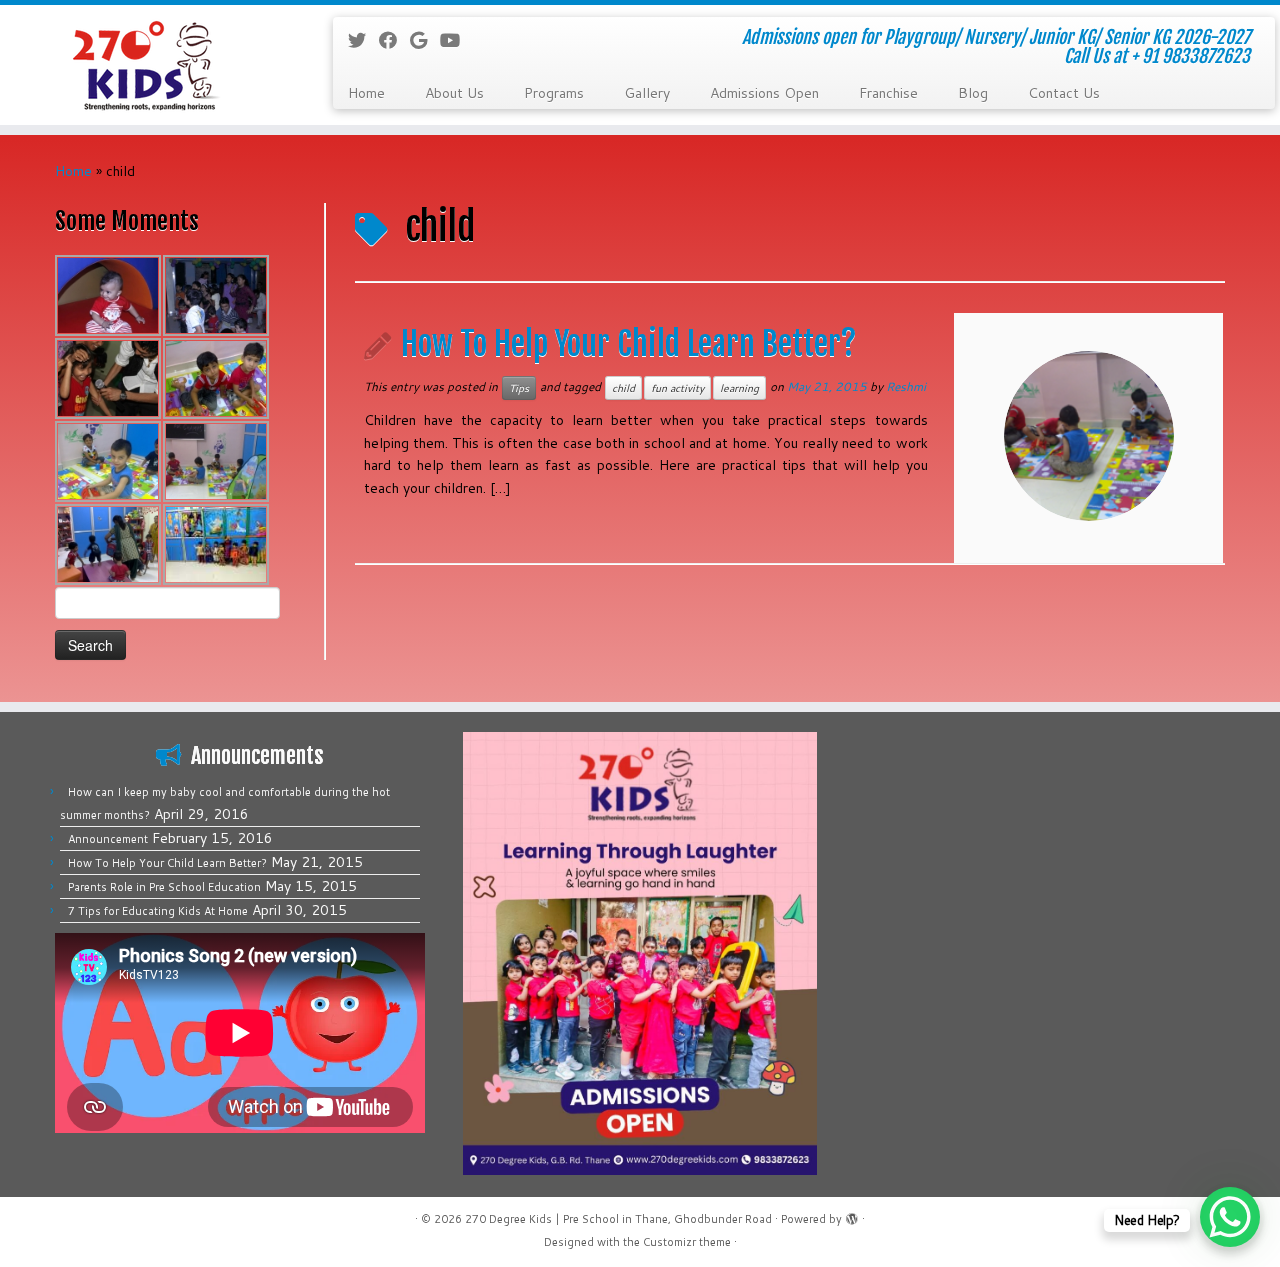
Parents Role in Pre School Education (164, 887)
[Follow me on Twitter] (363, 40)
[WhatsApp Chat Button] (1230, 1217)
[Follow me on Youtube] (456, 40)
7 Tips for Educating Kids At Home (158, 911)
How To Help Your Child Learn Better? (629, 344)
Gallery (647, 93)
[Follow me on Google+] (425, 40)
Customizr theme (687, 1242)
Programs (554, 93)
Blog (973, 93)
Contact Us (1064, 93)
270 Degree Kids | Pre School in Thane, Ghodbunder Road (618, 1219)
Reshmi (906, 386)
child (623, 388)
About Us (454, 93)
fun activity (677, 388)
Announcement (108, 839)
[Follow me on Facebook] (394, 40)
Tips (519, 388)
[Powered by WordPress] (852, 1215)
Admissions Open (764, 93)
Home (366, 93)
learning (739, 388)
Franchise (888, 93)
